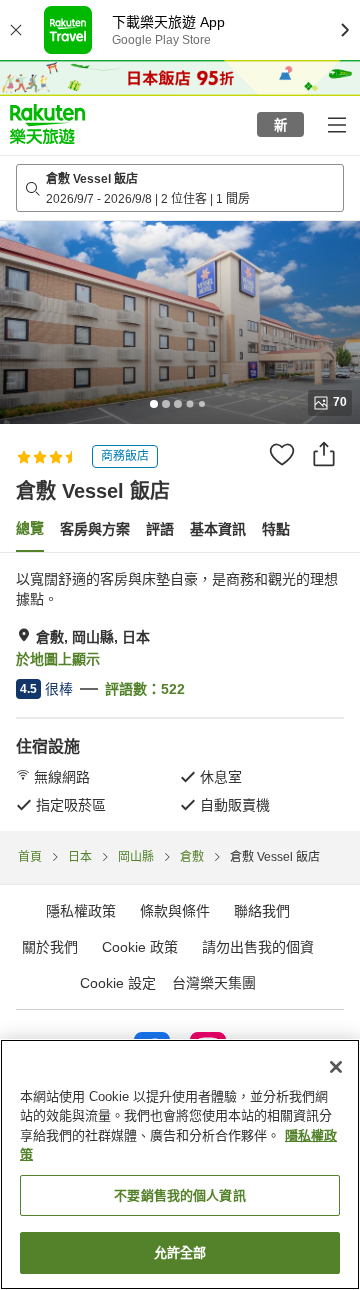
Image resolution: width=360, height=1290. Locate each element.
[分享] (324, 454)
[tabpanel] (180, 692)
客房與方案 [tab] (95, 529)
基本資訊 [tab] (218, 529)
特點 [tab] (276, 529)
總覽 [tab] (30, 528)
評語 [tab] (160, 529)
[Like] (282, 454)
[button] (47, 124)
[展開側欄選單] (336, 124)
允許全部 (180, 1252)
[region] (180, 1164)
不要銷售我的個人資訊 (179, 1195)
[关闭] (336, 1067)
